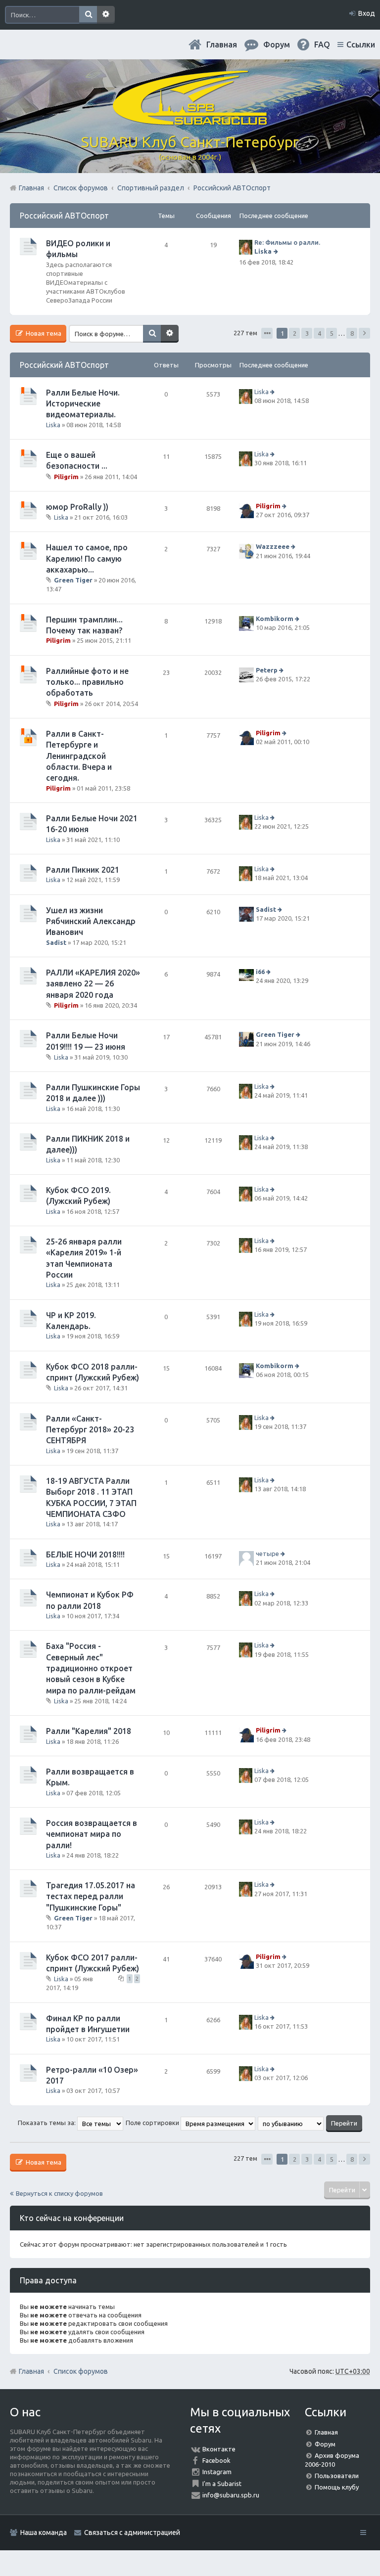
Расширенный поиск (106, 15)
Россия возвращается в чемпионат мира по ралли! (92, 1834)
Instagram (217, 2472)
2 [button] (295, 333)
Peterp (267, 670)
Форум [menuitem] (277, 44)
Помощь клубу (337, 2487)
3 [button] (307, 333)
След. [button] (364, 333)
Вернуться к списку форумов (59, 2193)
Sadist (56, 942)
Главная (222, 44)
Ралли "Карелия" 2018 (89, 1731)
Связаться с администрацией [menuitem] (132, 2532)
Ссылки (361, 44)
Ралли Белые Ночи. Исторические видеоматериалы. (83, 404)
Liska (263, 251)
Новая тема (43, 333)
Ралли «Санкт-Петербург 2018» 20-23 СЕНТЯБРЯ (90, 1430)
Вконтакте (219, 2449)
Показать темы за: (47, 2123)
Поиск (88, 15)
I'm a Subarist (222, 2484)
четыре (267, 1554)
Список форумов (81, 2371)
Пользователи (337, 2476)
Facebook (216, 2460)
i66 (260, 972)
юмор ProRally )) (77, 507)
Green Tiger (73, 580)
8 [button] (352, 333)
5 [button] (332, 333)
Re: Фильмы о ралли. (287, 242)
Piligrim (66, 477)
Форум (325, 2444)
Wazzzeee (273, 546)
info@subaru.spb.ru (231, 2495)
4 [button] (319, 333)
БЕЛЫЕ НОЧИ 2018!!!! (85, 1554)
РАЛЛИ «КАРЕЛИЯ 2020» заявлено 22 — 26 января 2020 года (93, 984)
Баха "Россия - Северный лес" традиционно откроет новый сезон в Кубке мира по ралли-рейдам (91, 1668)
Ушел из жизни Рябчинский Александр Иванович (91, 921)
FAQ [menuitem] (322, 44)
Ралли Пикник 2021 (83, 870)
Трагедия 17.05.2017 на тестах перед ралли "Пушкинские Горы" (91, 1896)
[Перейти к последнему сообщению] (277, 251)
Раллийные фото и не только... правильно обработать (87, 682)
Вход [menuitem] (367, 13)
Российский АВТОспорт (64, 216)
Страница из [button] (267, 333)
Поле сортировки (153, 2123)
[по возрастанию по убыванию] (291, 2123)
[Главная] (190, 121)
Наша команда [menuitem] (44, 2532)
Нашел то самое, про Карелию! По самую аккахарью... (87, 558)
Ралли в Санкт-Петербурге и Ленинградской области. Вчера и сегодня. (79, 756)
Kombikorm (275, 619)
